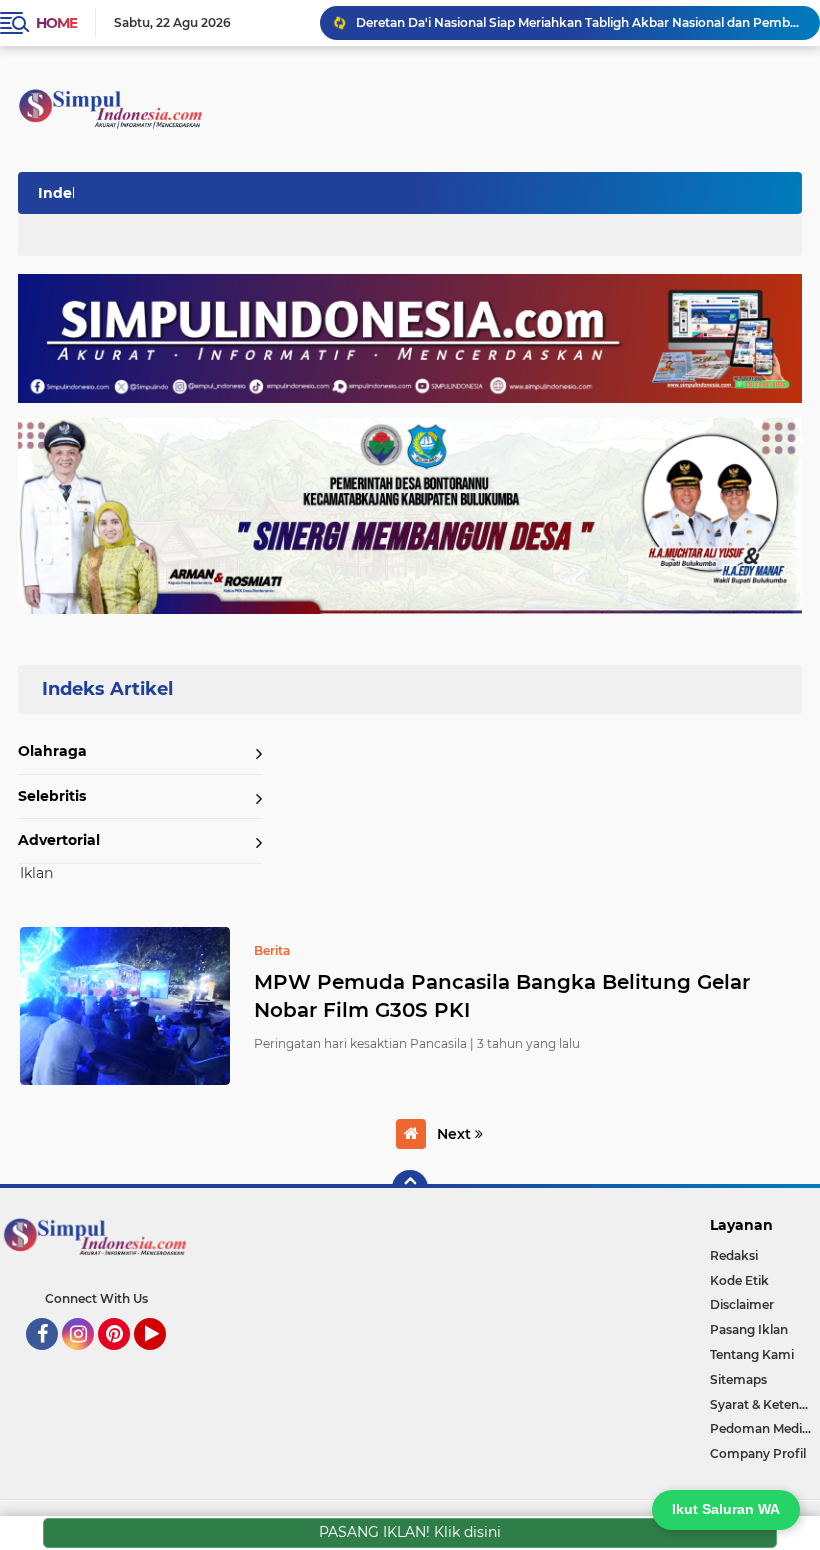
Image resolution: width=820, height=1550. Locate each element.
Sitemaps (738, 1379)
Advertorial (59, 840)
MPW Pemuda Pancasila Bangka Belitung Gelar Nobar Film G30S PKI (502, 996)
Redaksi (734, 1255)
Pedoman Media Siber (765, 1428)
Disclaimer (742, 1304)
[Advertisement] (434, 189)
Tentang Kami (752, 1354)
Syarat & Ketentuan (765, 1404)
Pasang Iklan (749, 1329)
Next (456, 1134)
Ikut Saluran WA (726, 1509)
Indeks (63, 193)
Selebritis (52, 796)
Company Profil (758, 1453)
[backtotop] (410, 1188)
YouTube (163, 1359)
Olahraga (52, 751)
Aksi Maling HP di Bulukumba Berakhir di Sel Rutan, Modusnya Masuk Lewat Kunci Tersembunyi (579, 27)
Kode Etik (739, 1280)
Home (56, 23)
